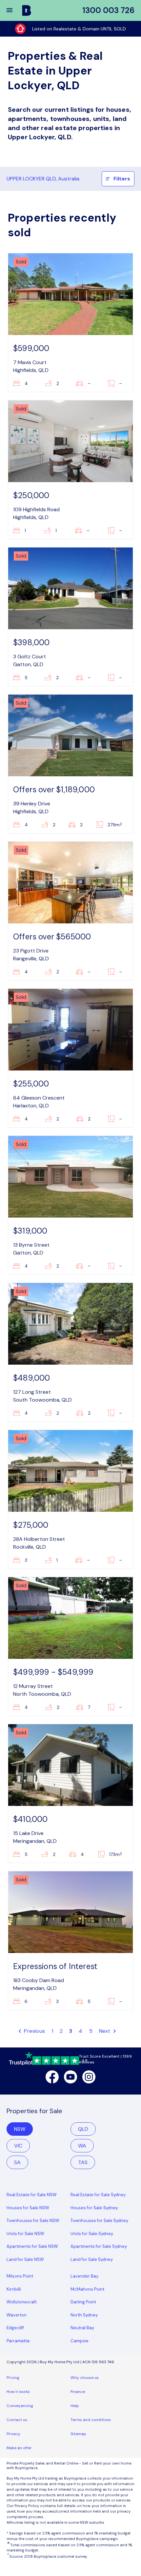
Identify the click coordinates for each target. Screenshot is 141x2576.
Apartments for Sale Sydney (99, 2246)
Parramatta (18, 2341)
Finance (78, 2392)
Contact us (17, 2420)
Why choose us (85, 2378)
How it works (18, 2392)
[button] (14, 10)
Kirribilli (14, 2289)
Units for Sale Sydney (92, 2234)
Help (75, 2406)
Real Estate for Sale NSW (32, 2195)
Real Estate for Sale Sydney (98, 2195)
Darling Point (83, 2302)
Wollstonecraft (22, 2302)
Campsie (80, 2341)
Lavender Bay (84, 2276)
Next (105, 2031)
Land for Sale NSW (25, 2259)
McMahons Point (87, 2289)
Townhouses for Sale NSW (33, 2221)
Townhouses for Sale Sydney (99, 2221)
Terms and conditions (91, 2420)
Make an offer (19, 2448)
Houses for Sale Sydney (94, 2208)
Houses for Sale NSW (28, 2208)
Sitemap (78, 2434)
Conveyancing (20, 2406)
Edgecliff (15, 2328)
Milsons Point (20, 2276)
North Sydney (84, 2315)
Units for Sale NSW (25, 2234)
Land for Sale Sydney (92, 2259)
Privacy (13, 2434)
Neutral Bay (82, 2328)
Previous (34, 2031)
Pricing (13, 2378)
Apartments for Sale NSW (32, 2246)
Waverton (17, 2315)
